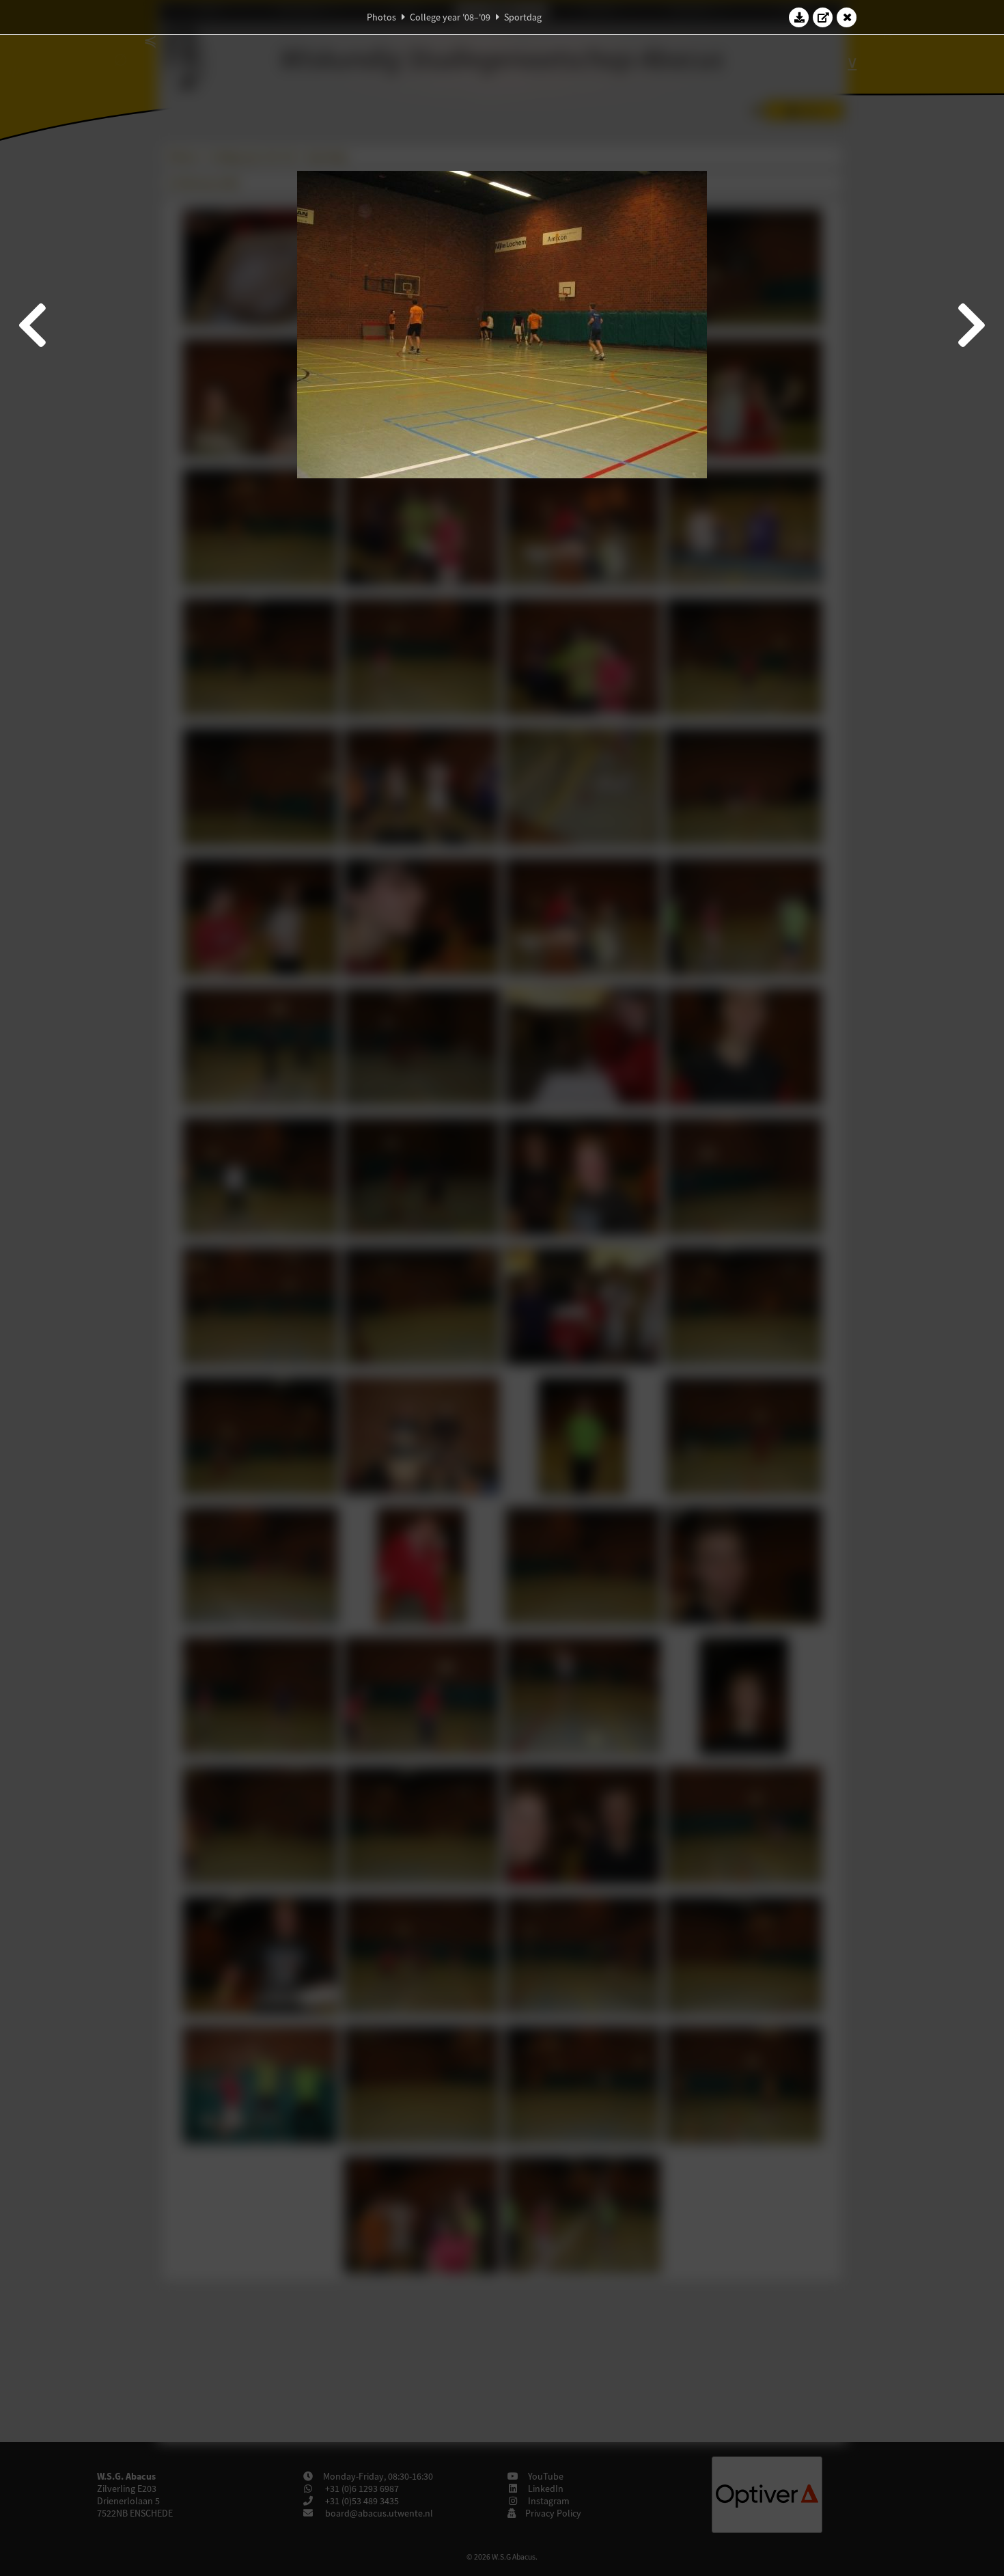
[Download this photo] (799, 17)
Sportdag (523, 17)
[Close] (847, 17)
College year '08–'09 (450, 17)
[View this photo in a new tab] (823, 17)
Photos (381, 17)
